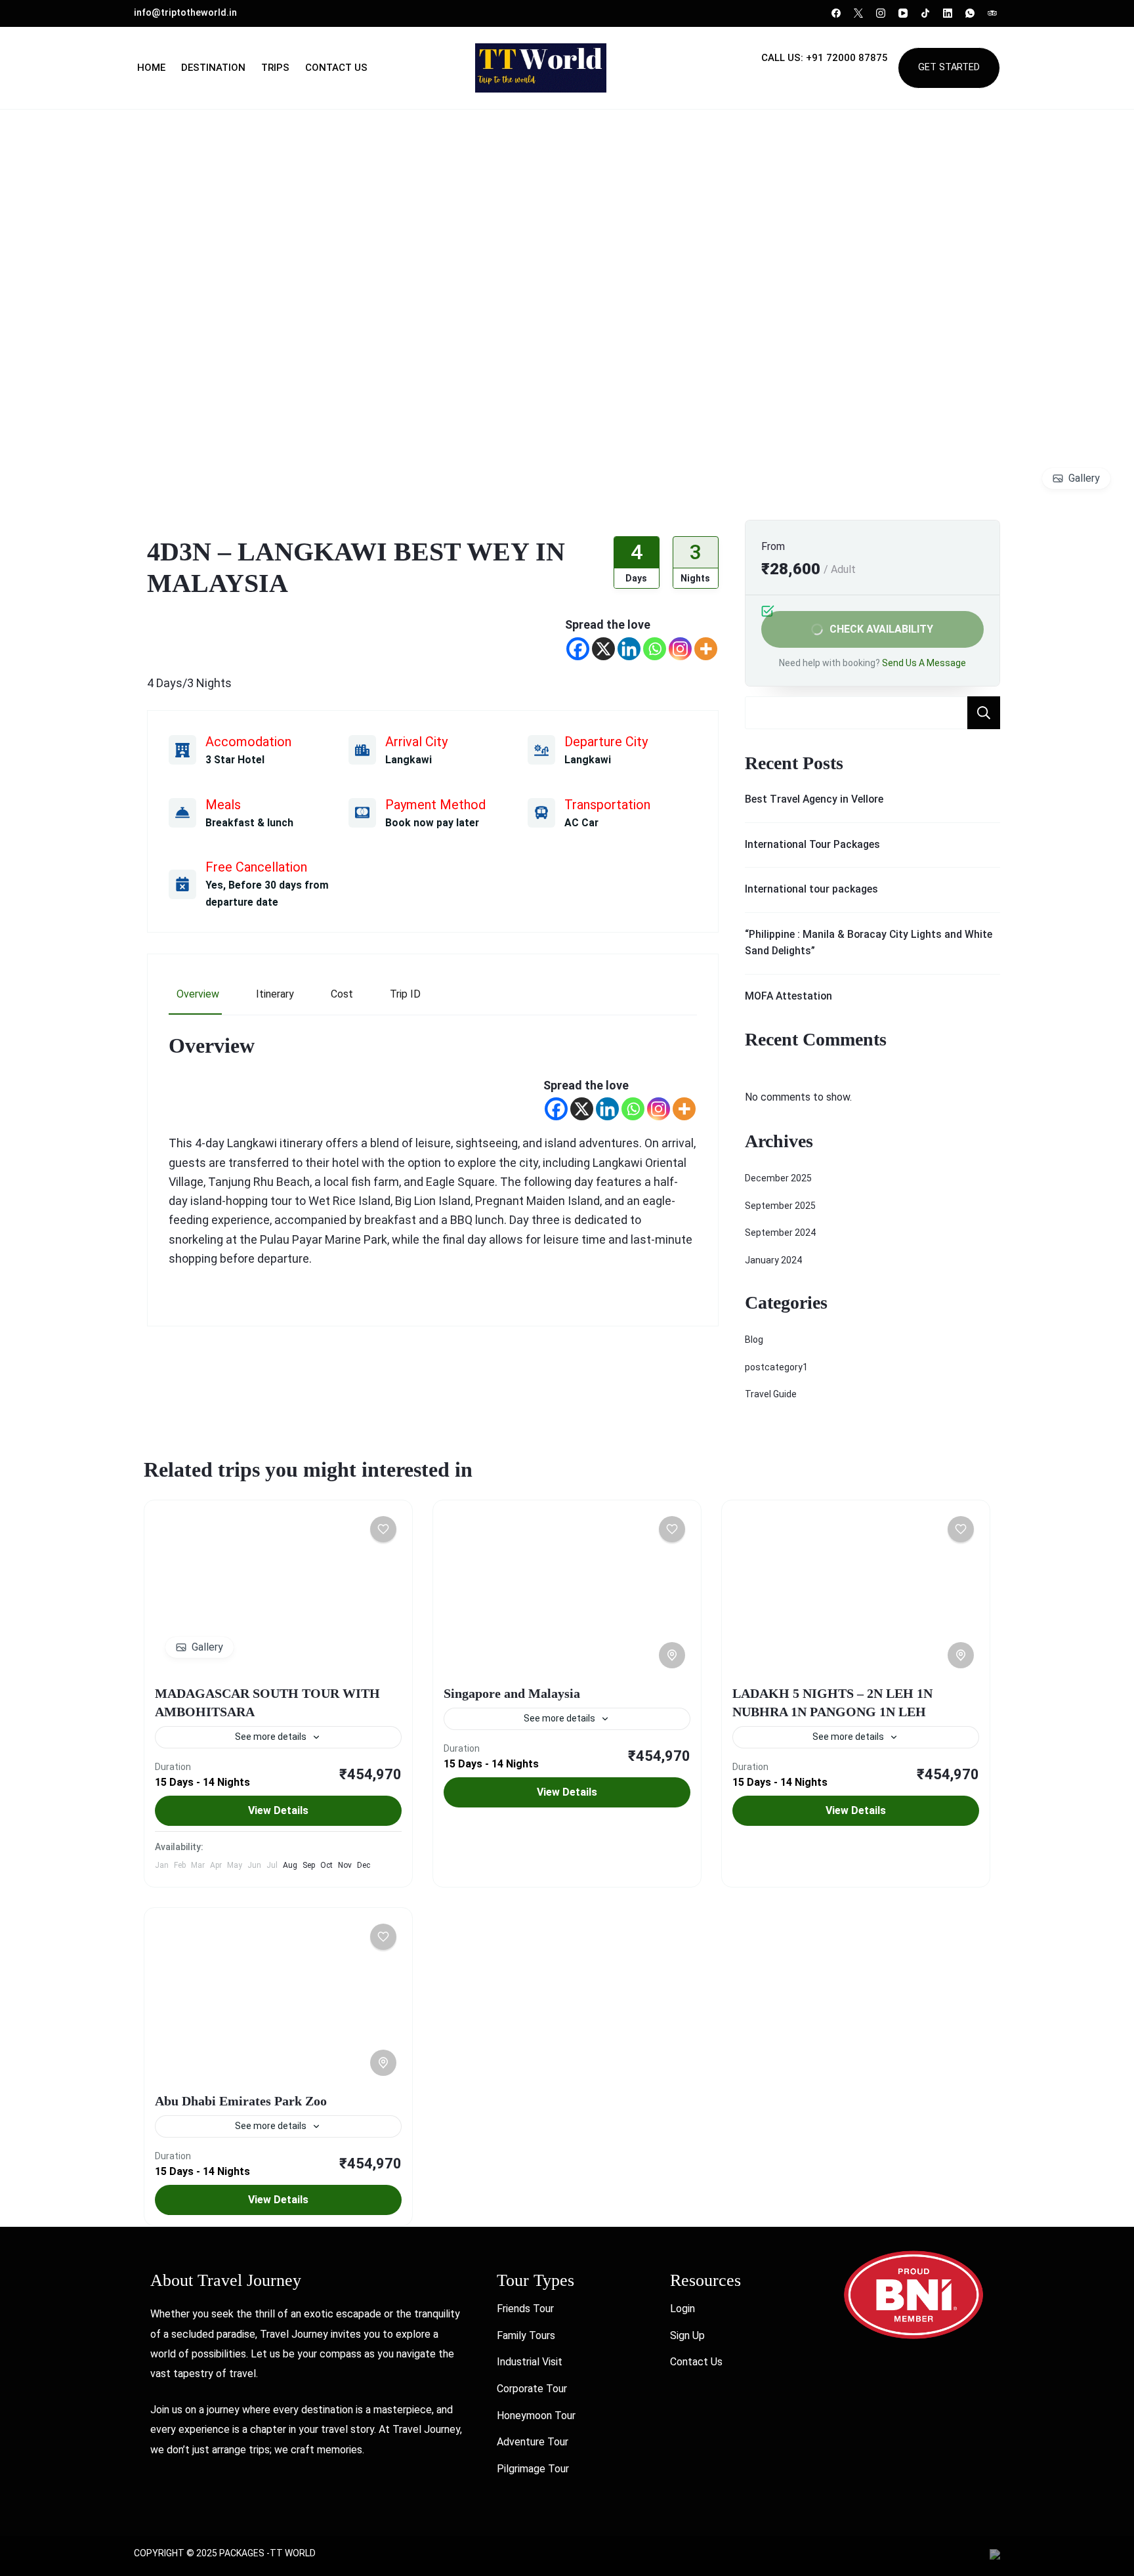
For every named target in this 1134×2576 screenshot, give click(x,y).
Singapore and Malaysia (512, 1693)
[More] (706, 649)
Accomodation (248, 742)
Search (984, 713)
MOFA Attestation (788, 996)
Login (682, 2309)
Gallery (1084, 478)
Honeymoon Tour (536, 2416)
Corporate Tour (532, 2389)
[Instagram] (680, 649)
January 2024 (773, 1260)
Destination (213, 68)
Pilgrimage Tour (533, 2469)
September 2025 (780, 1206)
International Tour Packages (812, 844)
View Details (278, 1810)
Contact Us (336, 68)
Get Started (949, 67)
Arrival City (416, 742)
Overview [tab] (198, 994)
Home (151, 68)
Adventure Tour (533, 2442)
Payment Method (435, 805)
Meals (223, 805)
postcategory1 (776, 1367)
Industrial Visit (530, 2362)
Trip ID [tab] (405, 994)
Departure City (606, 742)
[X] (603, 649)
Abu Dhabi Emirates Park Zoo (241, 2101)
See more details (271, 1737)
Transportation (607, 805)
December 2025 (778, 1178)
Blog (754, 1340)
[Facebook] (578, 649)
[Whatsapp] (655, 649)
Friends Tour (525, 2309)
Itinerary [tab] (275, 994)
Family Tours (526, 2335)
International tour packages (811, 889)
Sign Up (687, 2335)
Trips (275, 68)
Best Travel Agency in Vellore (814, 799)
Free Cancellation (256, 867)
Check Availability (881, 629)
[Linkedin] (629, 649)
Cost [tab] (342, 994)
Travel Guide (771, 1394)
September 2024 (780, 1233)
